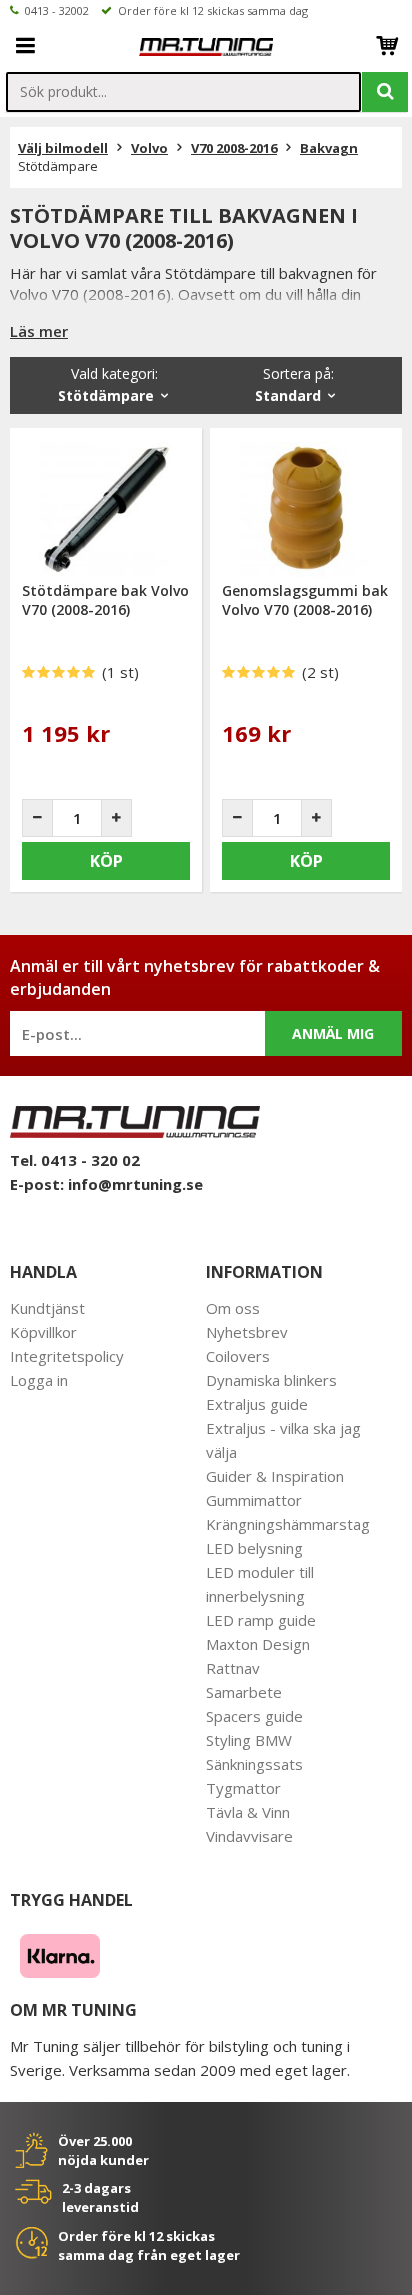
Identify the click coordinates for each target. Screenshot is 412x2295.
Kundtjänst (47, 1308)
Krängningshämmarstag (288, 1524)
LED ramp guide (261, 1620)
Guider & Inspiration (275, 1476)
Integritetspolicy (67, 1356)
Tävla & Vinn (248, 1812)
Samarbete (244, 1692)
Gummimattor (254, 1500)
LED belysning (254, 1548)
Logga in (39, 1380)
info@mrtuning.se (135, 1184)
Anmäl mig (333, 1033)
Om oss (233, 1308)
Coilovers (238, 1356)
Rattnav (233, 1668)
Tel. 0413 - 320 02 (75, 1160)
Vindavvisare (249, 1836)
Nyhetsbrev (247, 1332)
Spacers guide (254, 1716)
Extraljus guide (257, 1404)
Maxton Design (258, 1644)
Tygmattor (243, 1788)
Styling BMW (249, 1740)
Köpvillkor (43, 1332)
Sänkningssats (254, 1764)
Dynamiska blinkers (271, 1380)
